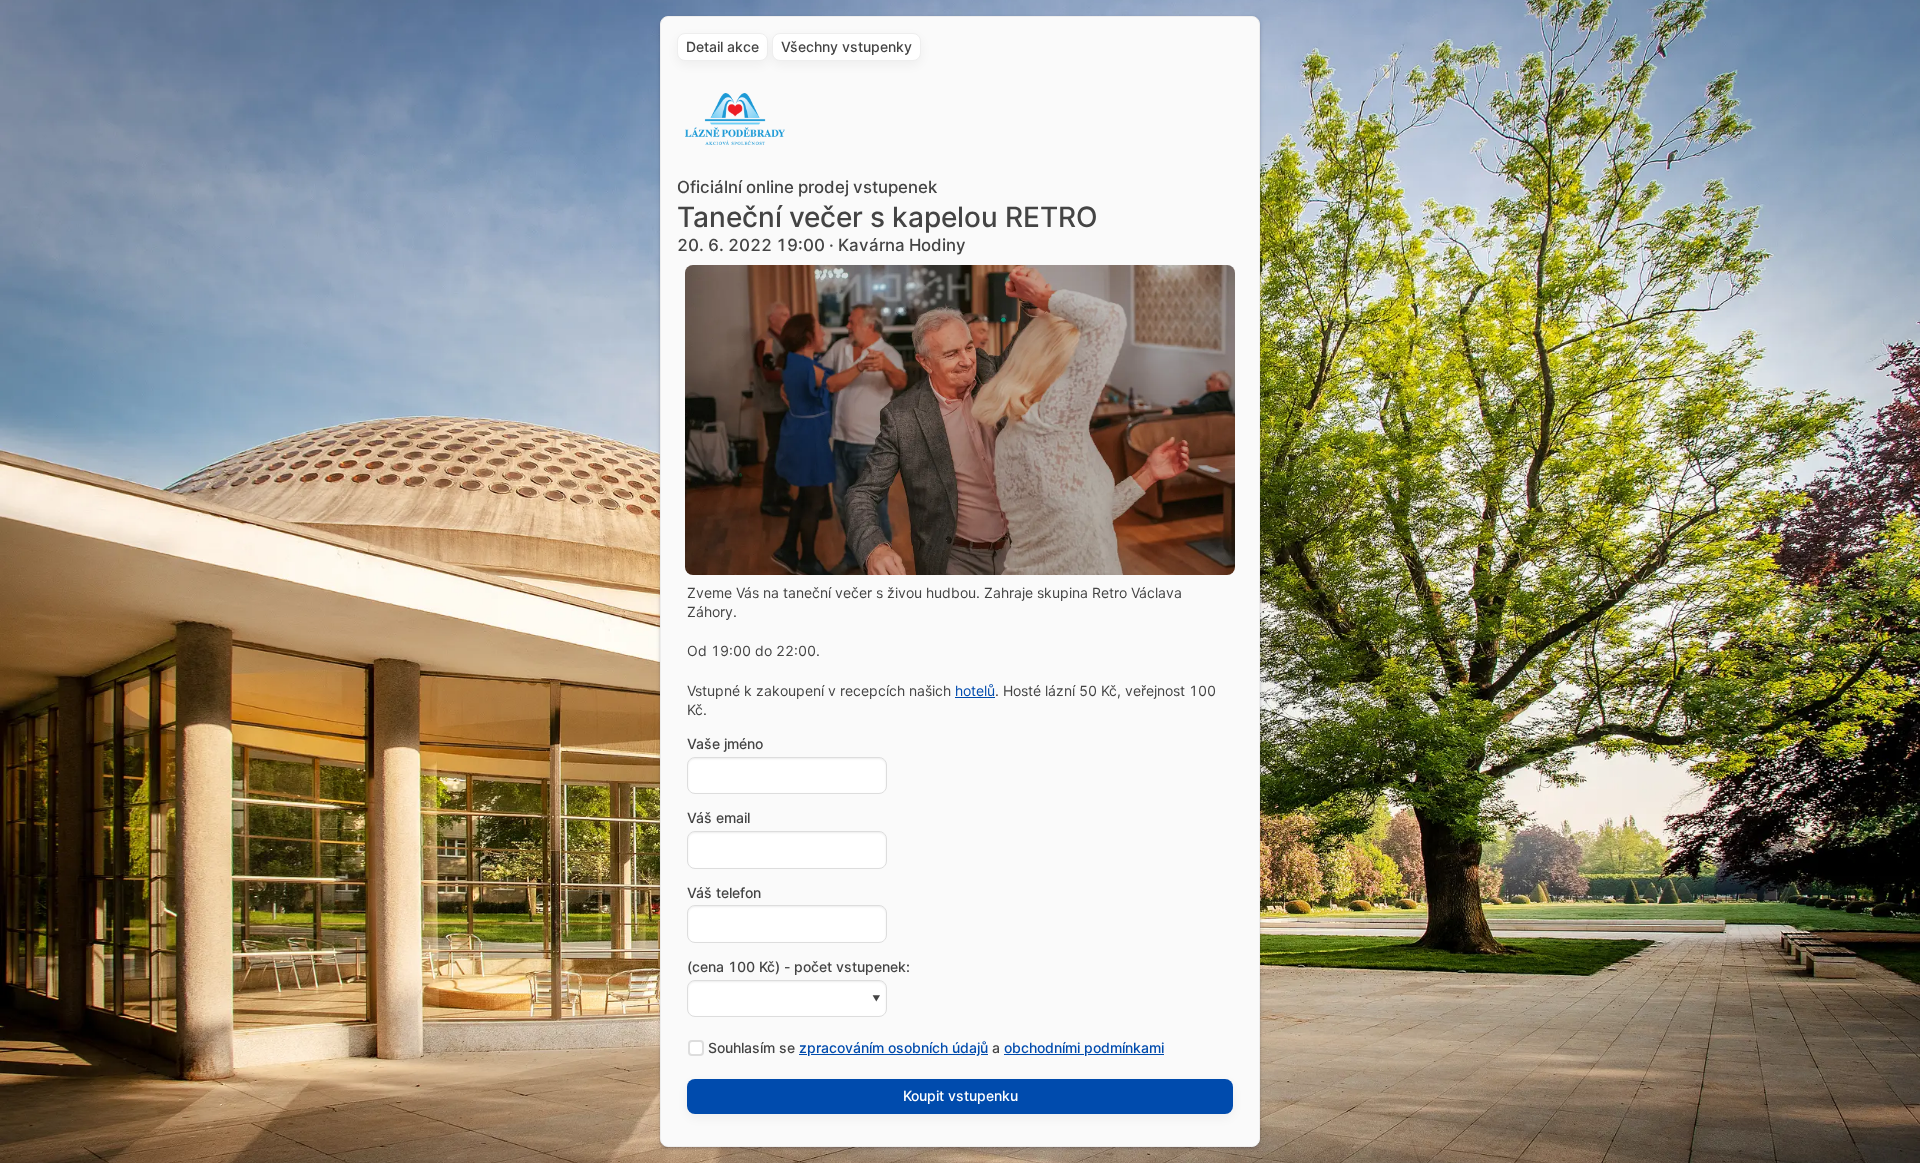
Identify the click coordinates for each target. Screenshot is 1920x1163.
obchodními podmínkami (1084, 1047)
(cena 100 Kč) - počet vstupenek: (798, 967)
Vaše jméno (725, 744)
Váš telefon (724, 893)
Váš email (718, 818)
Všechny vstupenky (846, 46)
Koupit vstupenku (960, 1095)
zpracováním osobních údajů (893, 1047)
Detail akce (722, 46)
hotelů (975, 690)
